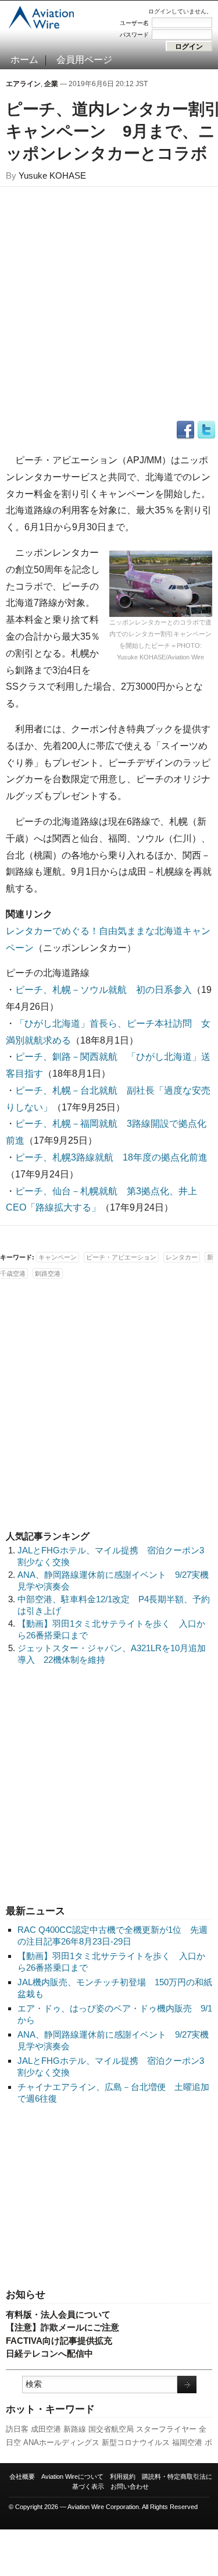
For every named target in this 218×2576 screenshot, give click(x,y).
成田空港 (46, 2429)
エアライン (23, 84)
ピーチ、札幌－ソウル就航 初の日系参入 (103, 990)
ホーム (24, 60)
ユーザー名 (134, 23)
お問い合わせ (130, 2486)
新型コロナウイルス (136, 2442)
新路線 (75, 2429)
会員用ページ (84, 60)
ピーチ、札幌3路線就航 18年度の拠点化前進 (111, 1157)
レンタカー (182, 1257)
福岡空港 (187, 2442)
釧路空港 (48, 1273)
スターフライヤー (166, 2429)
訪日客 (17, 2429)
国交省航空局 (111, 2429)
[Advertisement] (109, 2197)
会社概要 (22, 2476)
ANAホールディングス (61, 2442)
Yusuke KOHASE (52, 175)
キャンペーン (58, 1257)
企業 (51, 84)
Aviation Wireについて (72, 2476)
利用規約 (123, 2476)
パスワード (134, 35)
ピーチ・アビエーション (121, 1257)
